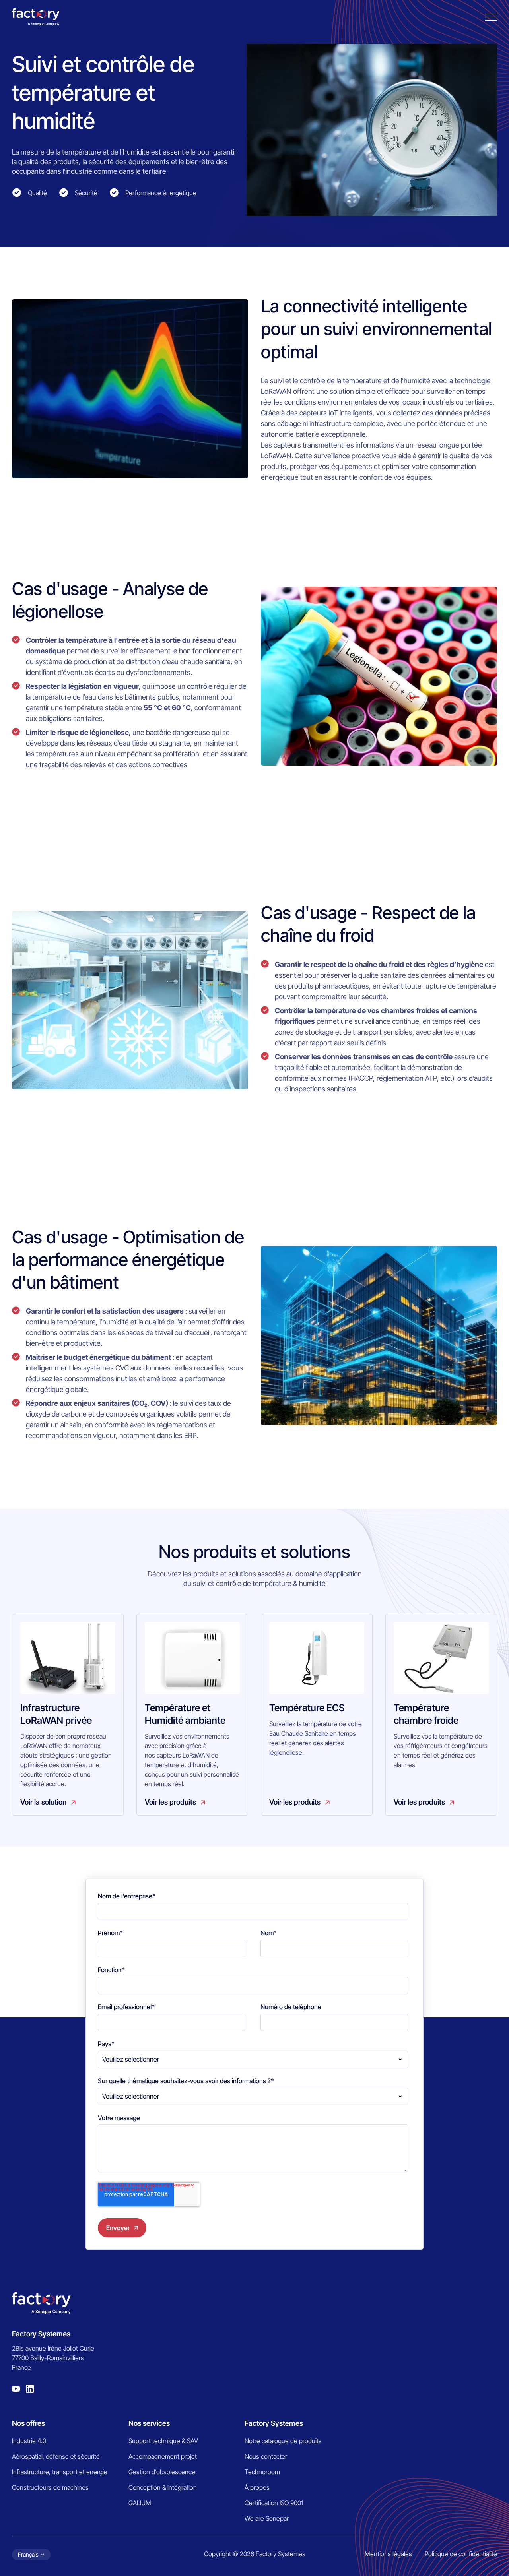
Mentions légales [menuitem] (388, 2554)
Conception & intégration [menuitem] (163, 2487)
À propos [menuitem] (257, 2487)
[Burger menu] (491, 17)
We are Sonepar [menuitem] (267, 2518)
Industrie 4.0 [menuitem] (29, 2441)
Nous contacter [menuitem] (266, 2456)
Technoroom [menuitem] (262, 2472)
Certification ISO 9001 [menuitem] (274, 2503)
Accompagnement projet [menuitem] (163, 2456)
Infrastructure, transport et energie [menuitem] (60, 2472)
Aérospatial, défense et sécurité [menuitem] (56, 2456)
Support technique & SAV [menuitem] (163, 2441)
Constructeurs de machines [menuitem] (50, 2487)
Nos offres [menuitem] (28, 2423)
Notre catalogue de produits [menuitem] (283, 2441)
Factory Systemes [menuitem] (274, 2423)
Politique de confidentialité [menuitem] (461, 2554)
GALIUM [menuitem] (140, 2503)
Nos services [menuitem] (149, 2423)
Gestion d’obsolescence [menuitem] (162, 2472)
